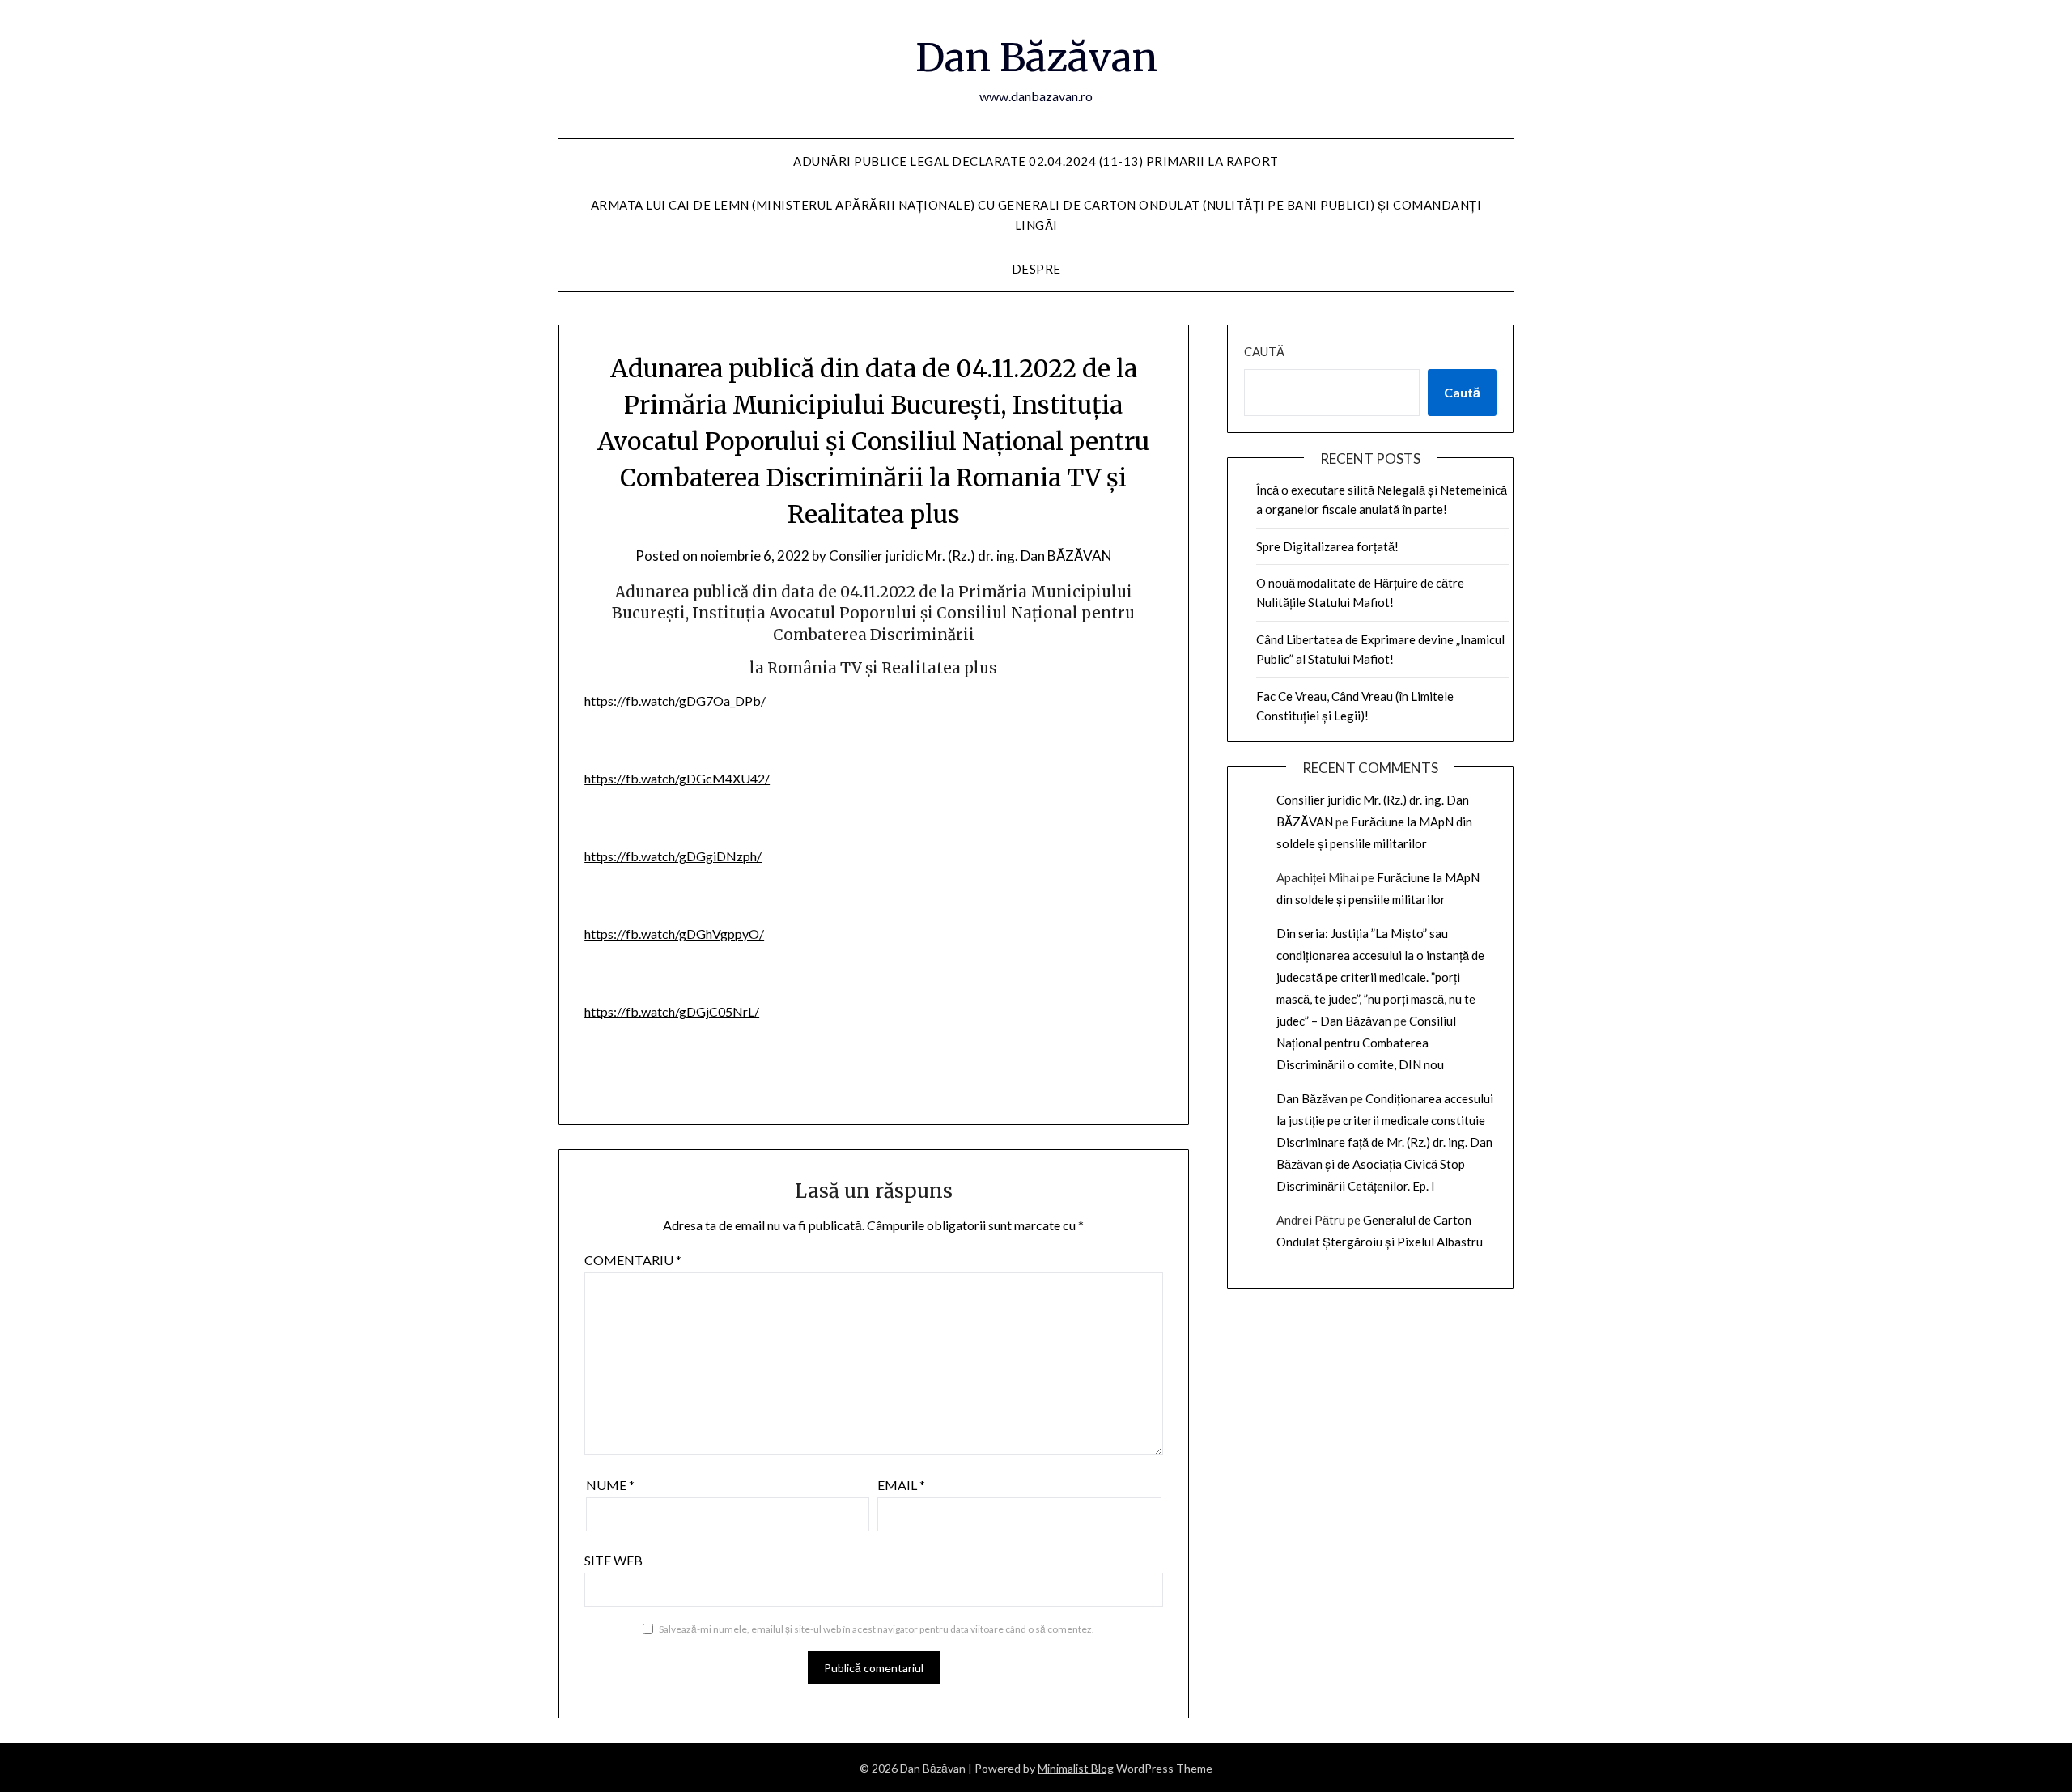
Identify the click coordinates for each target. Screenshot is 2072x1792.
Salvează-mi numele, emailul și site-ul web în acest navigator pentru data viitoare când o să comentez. (877, 1629)
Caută (1264, 351)
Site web (614, 1560)
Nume (610, 1485)
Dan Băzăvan (1036, 57)
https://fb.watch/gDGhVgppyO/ (674, 934)
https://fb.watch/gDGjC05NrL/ (672, 1011)
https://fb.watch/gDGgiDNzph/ (673, 856)
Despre (1036, 269)
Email (901, 1485)
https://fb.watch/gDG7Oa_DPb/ (675, 701)
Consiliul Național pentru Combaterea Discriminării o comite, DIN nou (1366, 1043)
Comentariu (633, 1260)
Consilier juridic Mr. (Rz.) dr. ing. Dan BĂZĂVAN (970, 556)
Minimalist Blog (1076, 1768)
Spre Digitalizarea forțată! (1327, 546)
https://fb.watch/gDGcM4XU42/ (677, 778)
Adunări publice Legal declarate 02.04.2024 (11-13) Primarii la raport (1036, 161)
